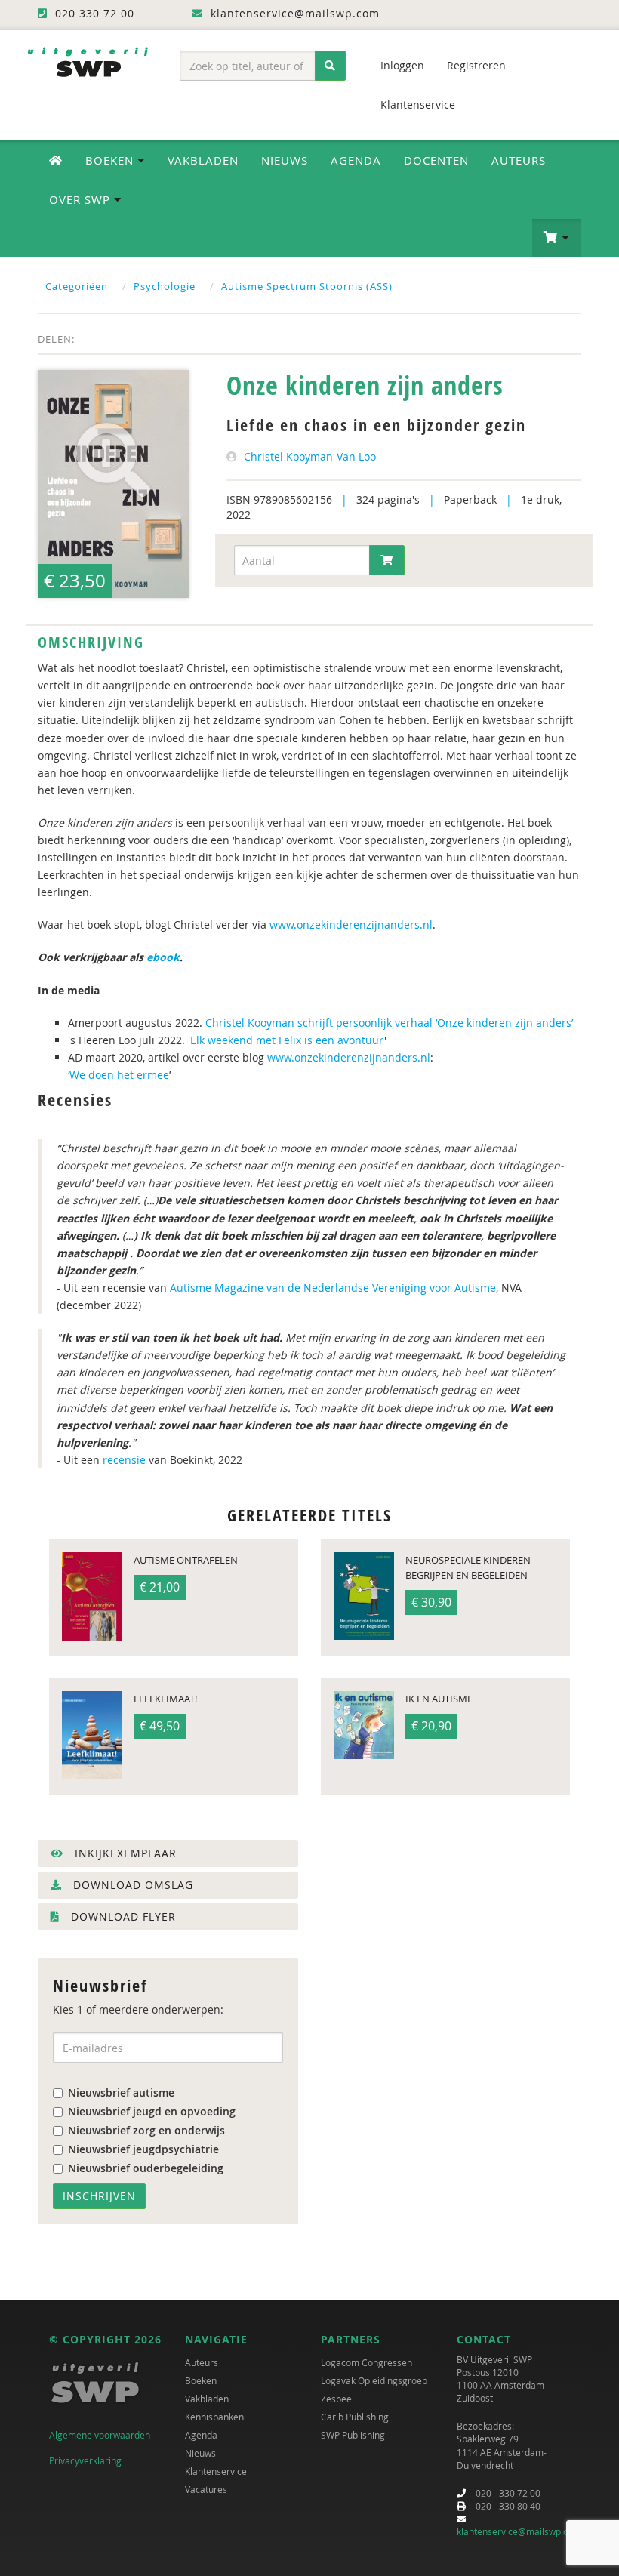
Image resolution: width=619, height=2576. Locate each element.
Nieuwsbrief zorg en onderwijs (146, 2130)
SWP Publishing (353, 2435)
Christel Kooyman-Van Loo (310, 456)
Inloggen (402, 65)
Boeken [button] (111, 160)
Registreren (476, 65)
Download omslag (131, 1885)
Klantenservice (418, 105)
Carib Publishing (355, 2417)
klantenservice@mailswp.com (519, 2531)
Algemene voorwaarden (100, 2435)
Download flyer (122, 1917)
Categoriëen (77, 286)
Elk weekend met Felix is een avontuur (287, 1040)
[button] (557, 238)
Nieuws (285, 160)
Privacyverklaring (85, 2460)
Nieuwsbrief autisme (121, 2092)
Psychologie (165, 286)
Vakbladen (203, 160)
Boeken (201, 2380)
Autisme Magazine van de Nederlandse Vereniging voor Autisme (333, 1288)
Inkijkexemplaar (124, 1853)
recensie (124, 1460)
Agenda (356, 160)
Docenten (436, 160)
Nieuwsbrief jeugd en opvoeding (152, 2111)
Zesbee (336, 2399)
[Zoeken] (330, 66)
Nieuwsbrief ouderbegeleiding (146, 2168)
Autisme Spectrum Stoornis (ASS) (307, 286)
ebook (163, 957)
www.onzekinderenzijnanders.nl (351, 924)
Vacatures (206, 2489)
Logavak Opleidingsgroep (374, 2380)
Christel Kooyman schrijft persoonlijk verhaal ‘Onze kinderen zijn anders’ (389, 1023)
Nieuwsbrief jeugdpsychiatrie (143, 2149)
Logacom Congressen (366, 2362)
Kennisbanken (214, 2417)
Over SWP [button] (82, 199)
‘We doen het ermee (119, 1075)
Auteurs (519, 160)
